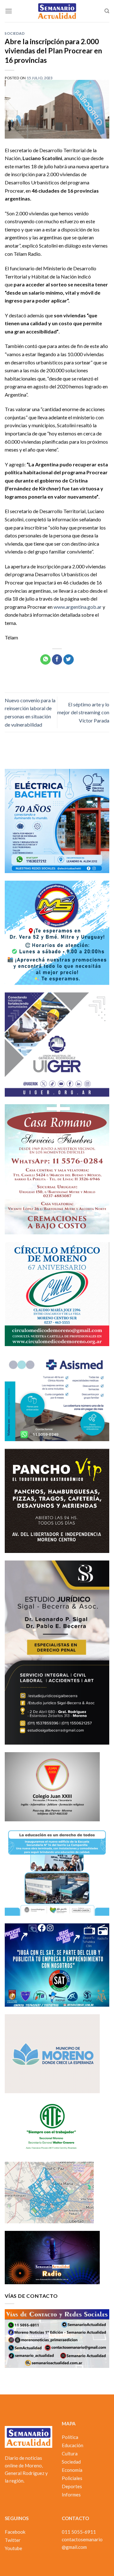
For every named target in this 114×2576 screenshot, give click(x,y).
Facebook (15, 2532)
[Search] (107, 11)
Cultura (70, 2453)
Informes (71, 2495)
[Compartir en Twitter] (69, 660)
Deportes (72, 2486)
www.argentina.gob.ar (78, 607)
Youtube (13, 2548)
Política (70, 2437)
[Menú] (9, 11)
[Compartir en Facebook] (57, 660)
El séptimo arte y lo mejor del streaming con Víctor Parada (83, 712)
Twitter (13, 2540)
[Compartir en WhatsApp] (45, 660)
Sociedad (15, 33)
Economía (72, 2470)
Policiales (72, 2478)
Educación (73, 2445)
